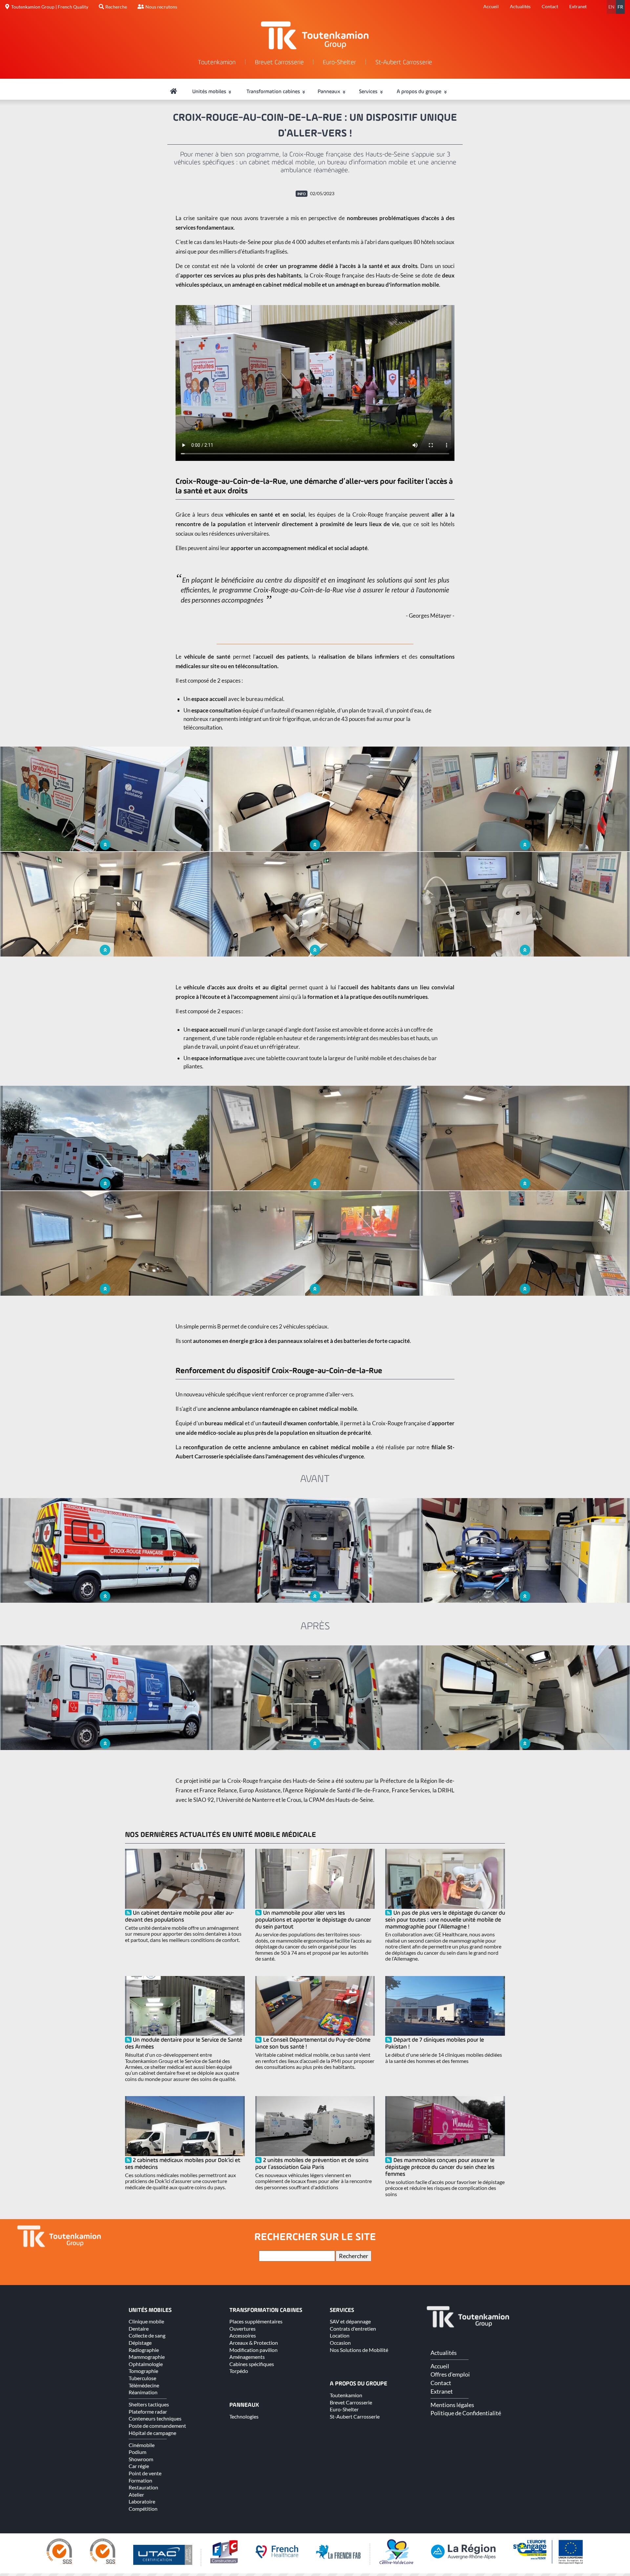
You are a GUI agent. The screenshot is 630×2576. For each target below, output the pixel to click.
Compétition (143, 2509)
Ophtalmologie (146, 2364)
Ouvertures (242, 2329)
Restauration (143, 2487)
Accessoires (243, 2335)
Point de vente (145, 2473)
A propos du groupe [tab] (420, 92)
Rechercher (354, 2256)
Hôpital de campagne (152, 2433)
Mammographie (147, 2357)
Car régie (139, 2466)
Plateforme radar (148, 2411)
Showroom (141, 2459)
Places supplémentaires (256, 2321)
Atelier (136, 2494)
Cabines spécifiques (252, 2364)
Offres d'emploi (450, 2374)
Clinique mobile (146, 2321)
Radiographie (144, 2350)
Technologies (244, 2416)
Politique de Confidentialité (466, 2413)
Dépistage (140, 2343)
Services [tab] (369, 92)
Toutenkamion (217, 63)
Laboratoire (142, 2501)
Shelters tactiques (149, 2404)
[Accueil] (174, 92)
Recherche (116, 7)
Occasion (340, 2343)
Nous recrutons (161, 7)
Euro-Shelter (339, 63)
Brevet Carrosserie (279, 63)
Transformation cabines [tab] (274, 92)
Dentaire (139, 2329)
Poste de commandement (157, 2426)
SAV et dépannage (350, 2321)
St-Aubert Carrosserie (404, 63)
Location (340, 2335)
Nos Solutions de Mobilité (359, 2350)
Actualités (520, 6)
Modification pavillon (253, 2350)
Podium (137, 2452)
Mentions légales (452, 2405)
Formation (140, 2480)
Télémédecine (144, 2385)
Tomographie (143, 2371)
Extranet (578, 6)
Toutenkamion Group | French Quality (50, 7)
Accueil (491, 6)
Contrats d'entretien (353, 2329)
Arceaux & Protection (254, 2343)
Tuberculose (142, 2378)
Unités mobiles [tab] (210, 92)
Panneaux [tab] (330, 92)
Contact (550, 6)
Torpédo (239, 2371)
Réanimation (143, 2392)
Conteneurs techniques (155, 2418)
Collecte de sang (147, 2335)
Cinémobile (142, 2445)
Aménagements (247, 2357)
